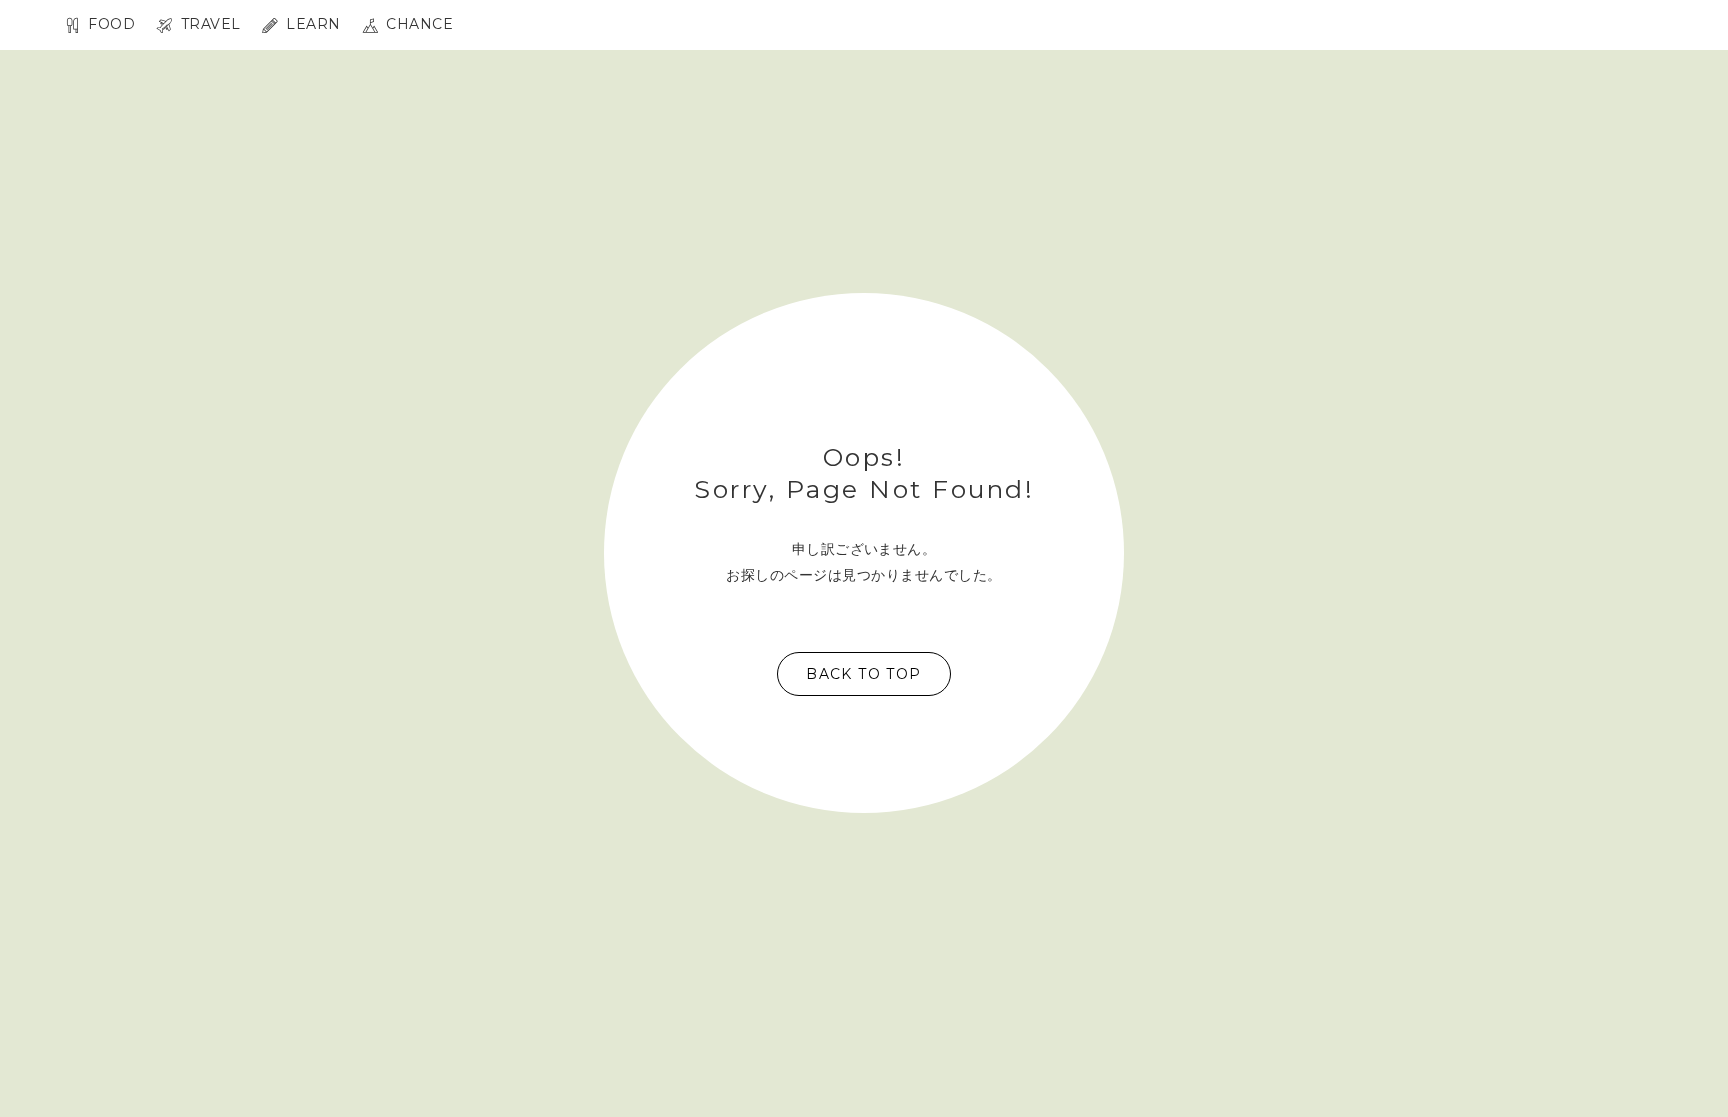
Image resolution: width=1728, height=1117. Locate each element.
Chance (417, 25)
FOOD (109, 25)
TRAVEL (208, 25)
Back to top (863, 674)
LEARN (311, 25)
